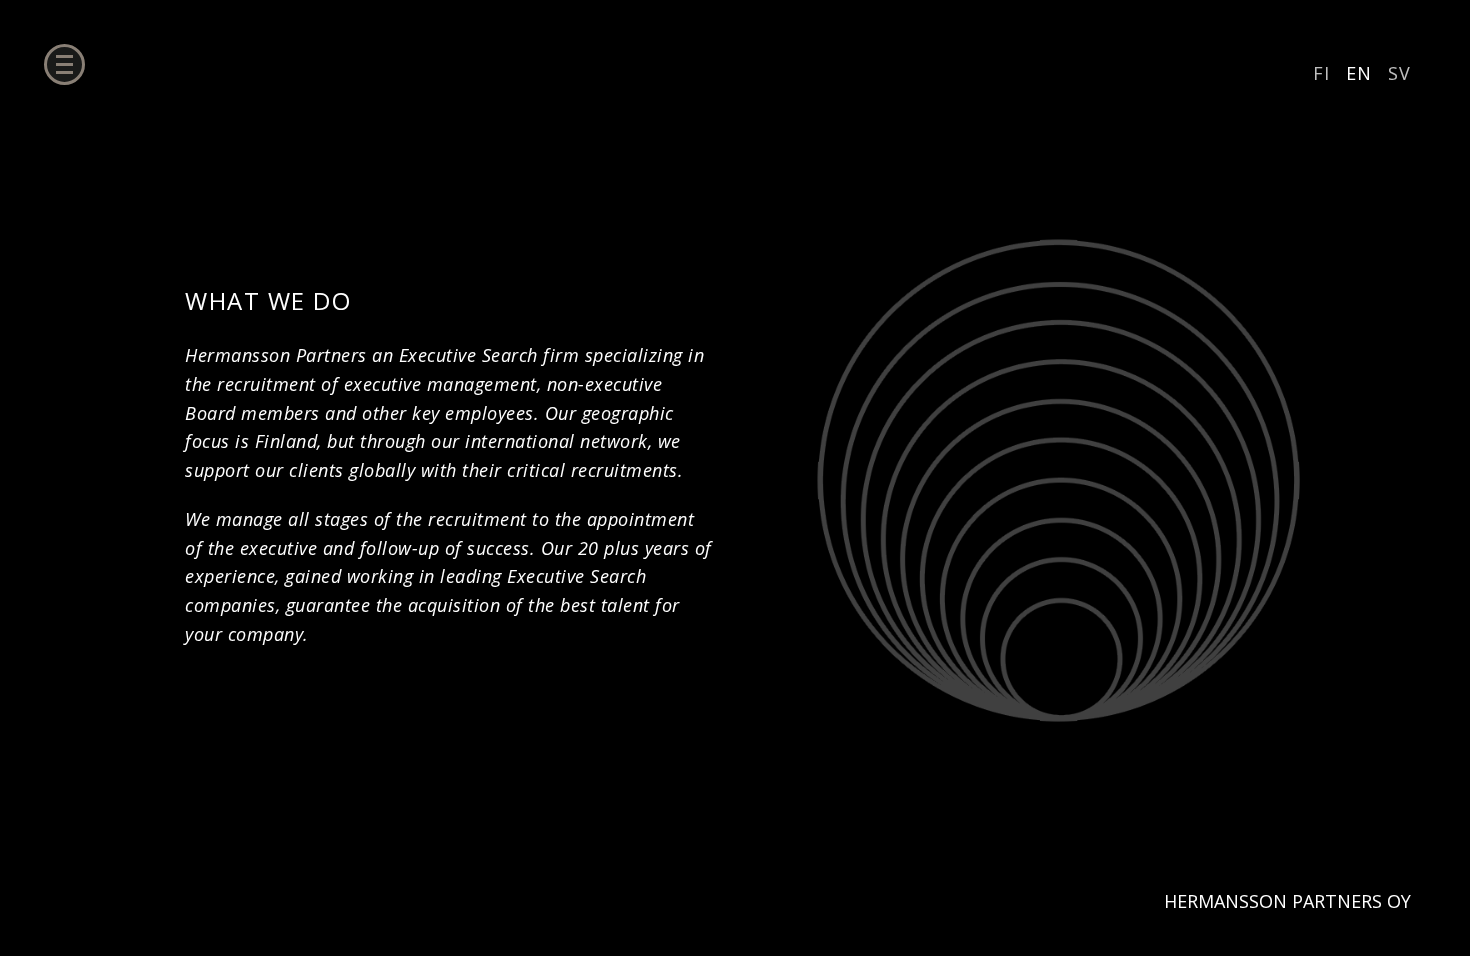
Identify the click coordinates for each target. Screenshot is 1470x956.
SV (1399, 73)
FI (1321, 73)
